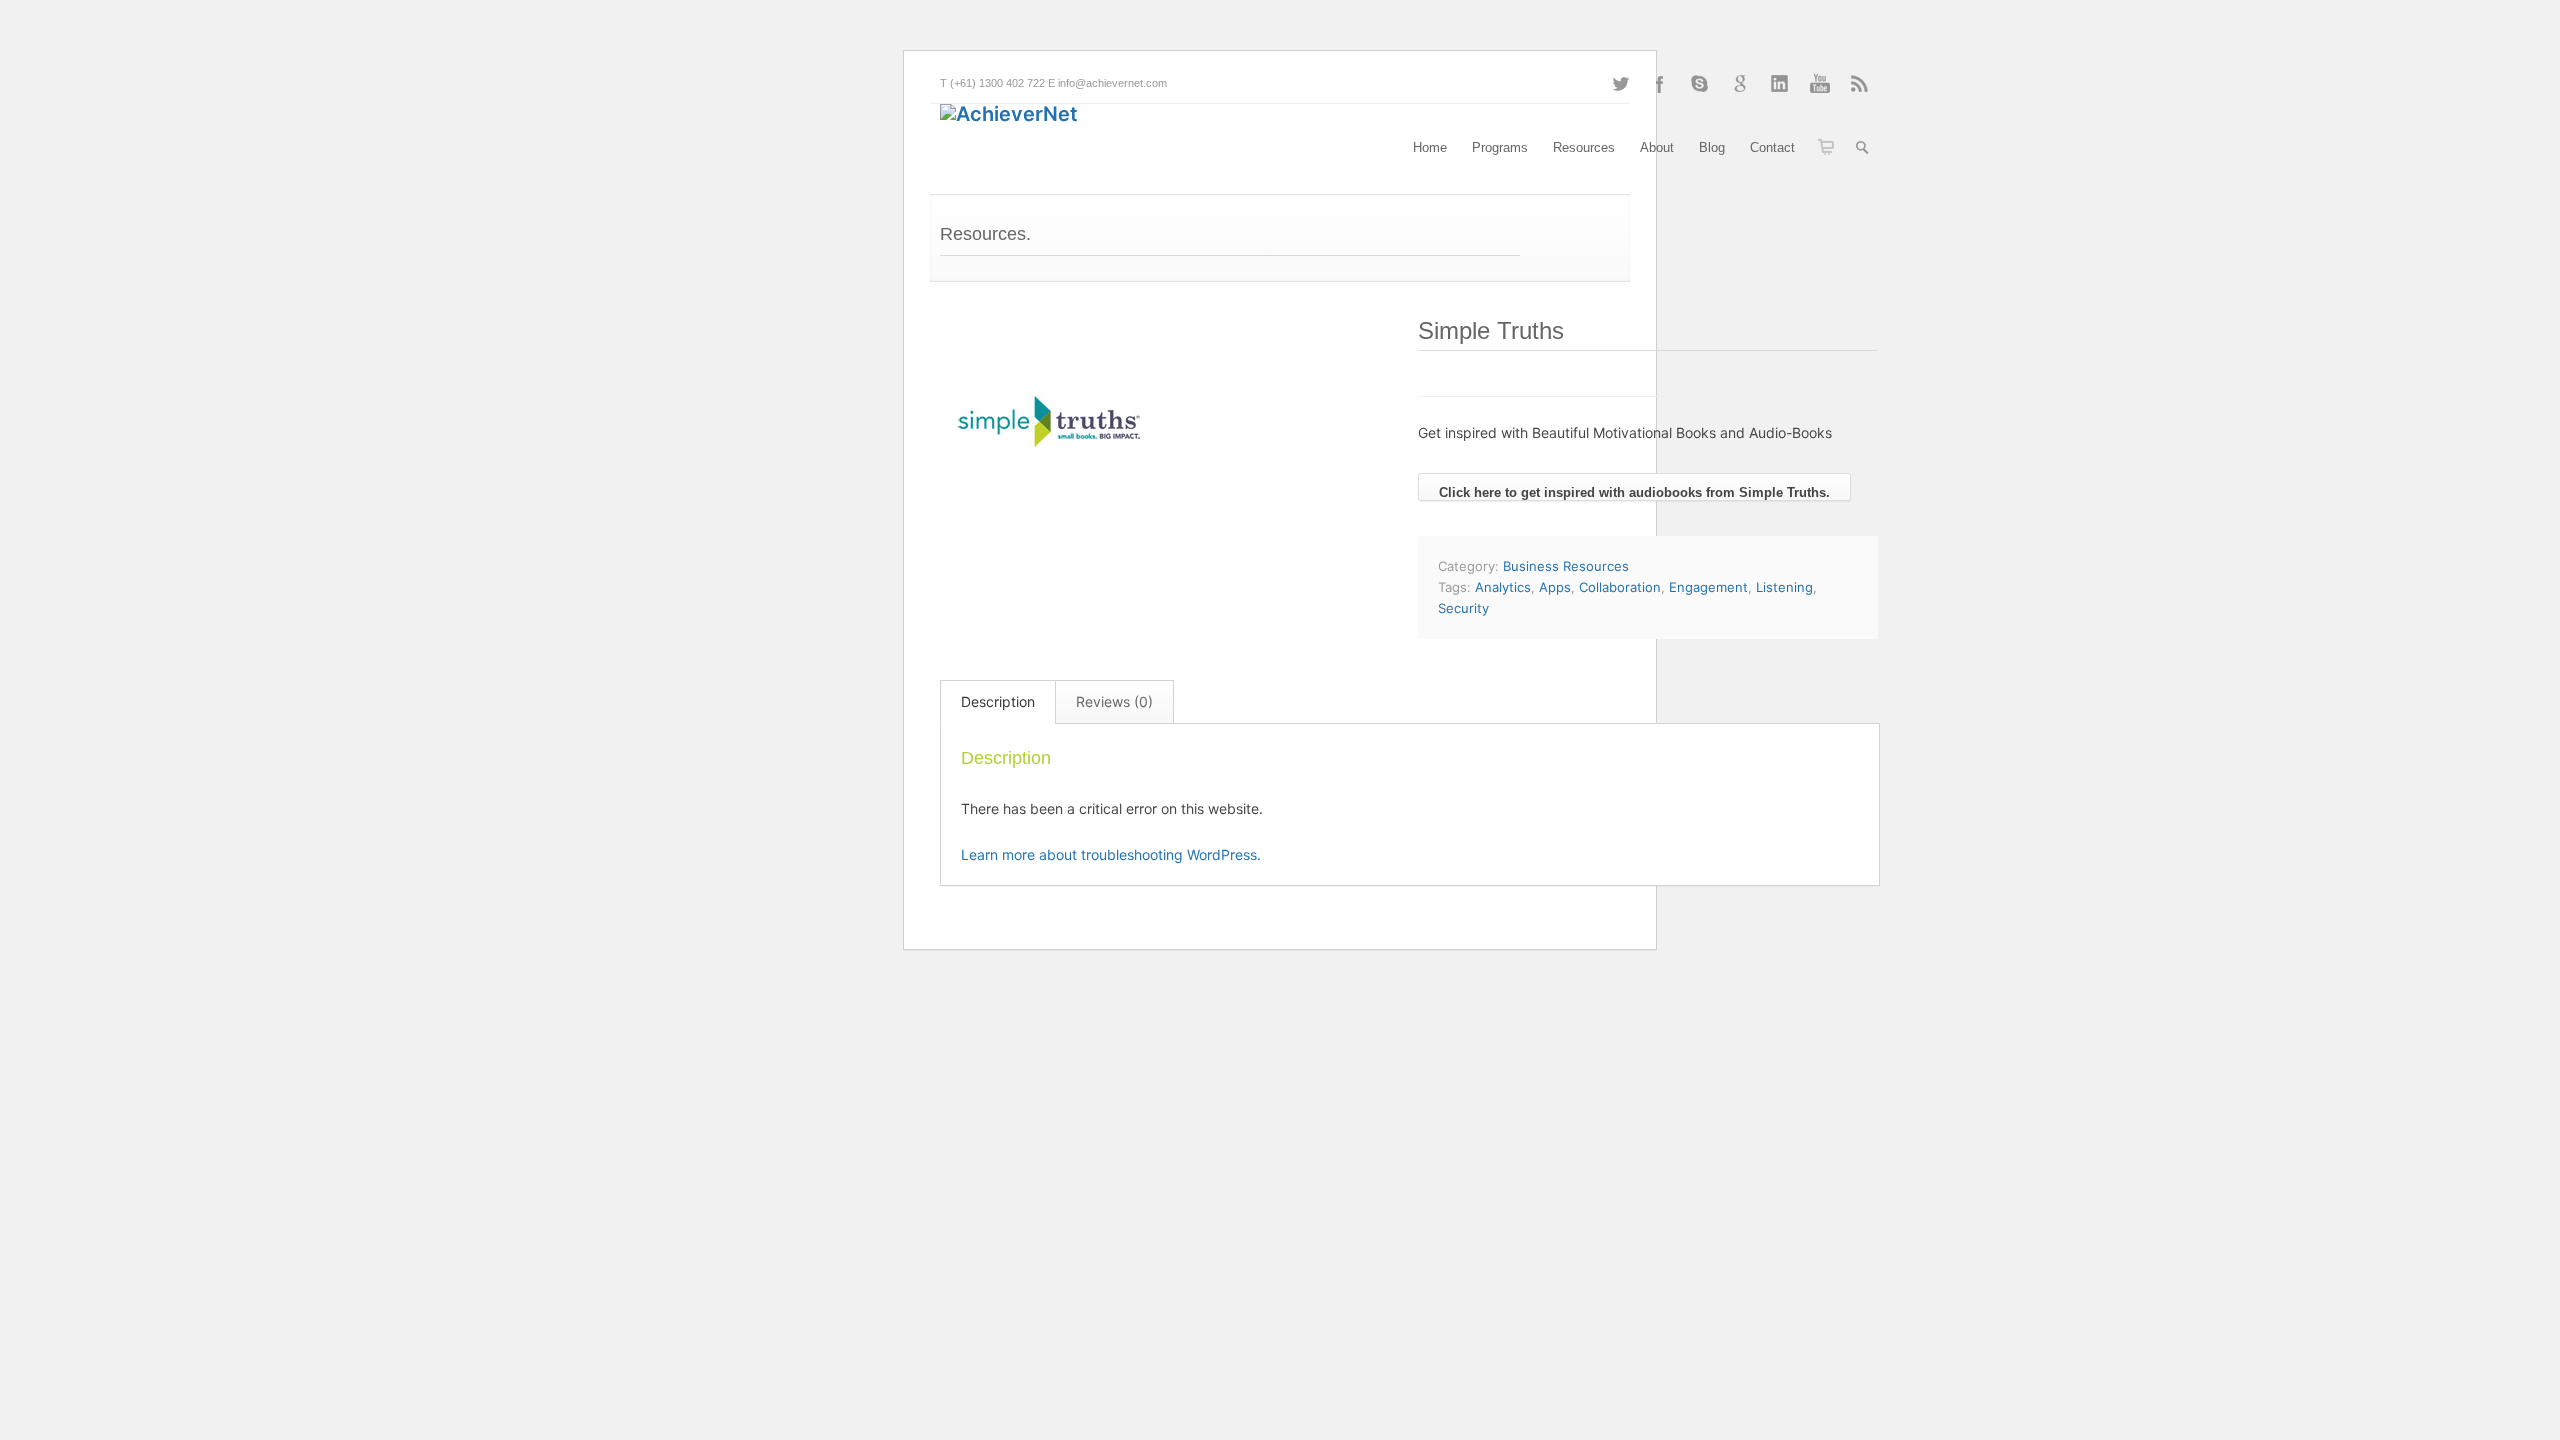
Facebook (1660, 84)
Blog (1712, 147)
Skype (1700, 84)
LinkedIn (1780, 84)
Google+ (1740, 84)
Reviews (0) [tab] (1114, 701)
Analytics (1503, 587)
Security (1463, 608)
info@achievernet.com (1112, 83)
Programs (1500, 147)
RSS (1860, 84)
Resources (1584, 147)
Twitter (1620, 84)
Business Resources (1566, 566)
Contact (1772, 147)
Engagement (1708, 587)
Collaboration (1620, 587)
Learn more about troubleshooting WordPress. (1111, 854)
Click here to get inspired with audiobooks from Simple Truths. (1634, 492)
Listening (1784, 587)
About (1657, 147)
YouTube (1820, 84)
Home (1430, 147)
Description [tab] (998, 701)
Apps (1555, 587)
